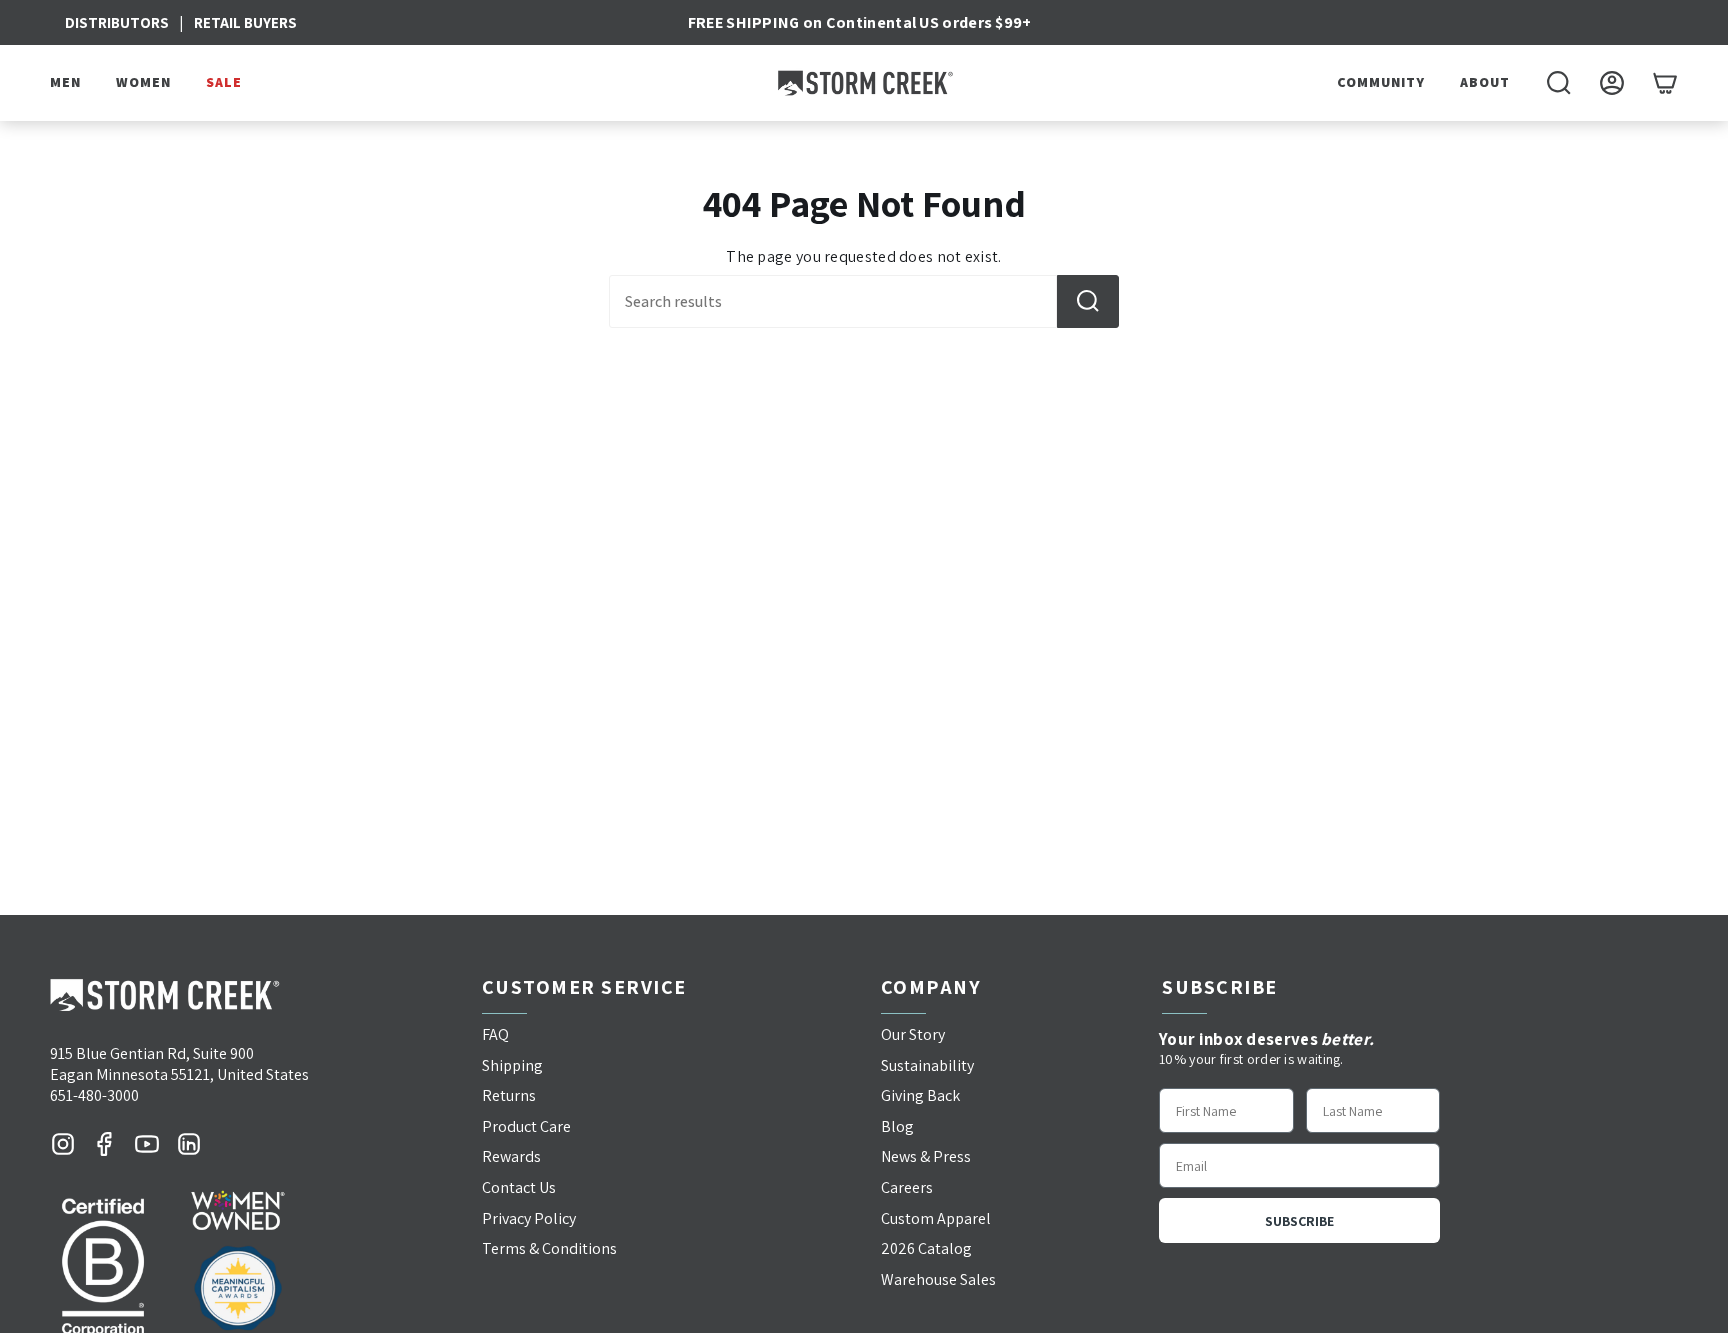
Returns (509, 1095)
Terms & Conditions (549, 1248)
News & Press (926, 1156)
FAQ (495, 1034)
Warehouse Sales (938, 1279)
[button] (68, 83)
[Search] (1088, 301)
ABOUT (1485, 82)
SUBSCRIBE (1299, 1221)
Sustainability (927, 1065)
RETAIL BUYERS (245, 22)
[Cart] (1665, 83)
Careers (907, 1187)
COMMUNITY (1381, 82)
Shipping (512, 1065)
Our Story (913, 1034)
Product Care (526, 1126)
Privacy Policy (529, 1218)
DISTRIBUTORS (117, 22)
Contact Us (519, 1187)
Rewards (511, 1156)
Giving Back (920, 1095)
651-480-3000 (94, 1095)
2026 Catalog (926, 1248)
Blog (897, 1126)
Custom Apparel (936, 1218)
